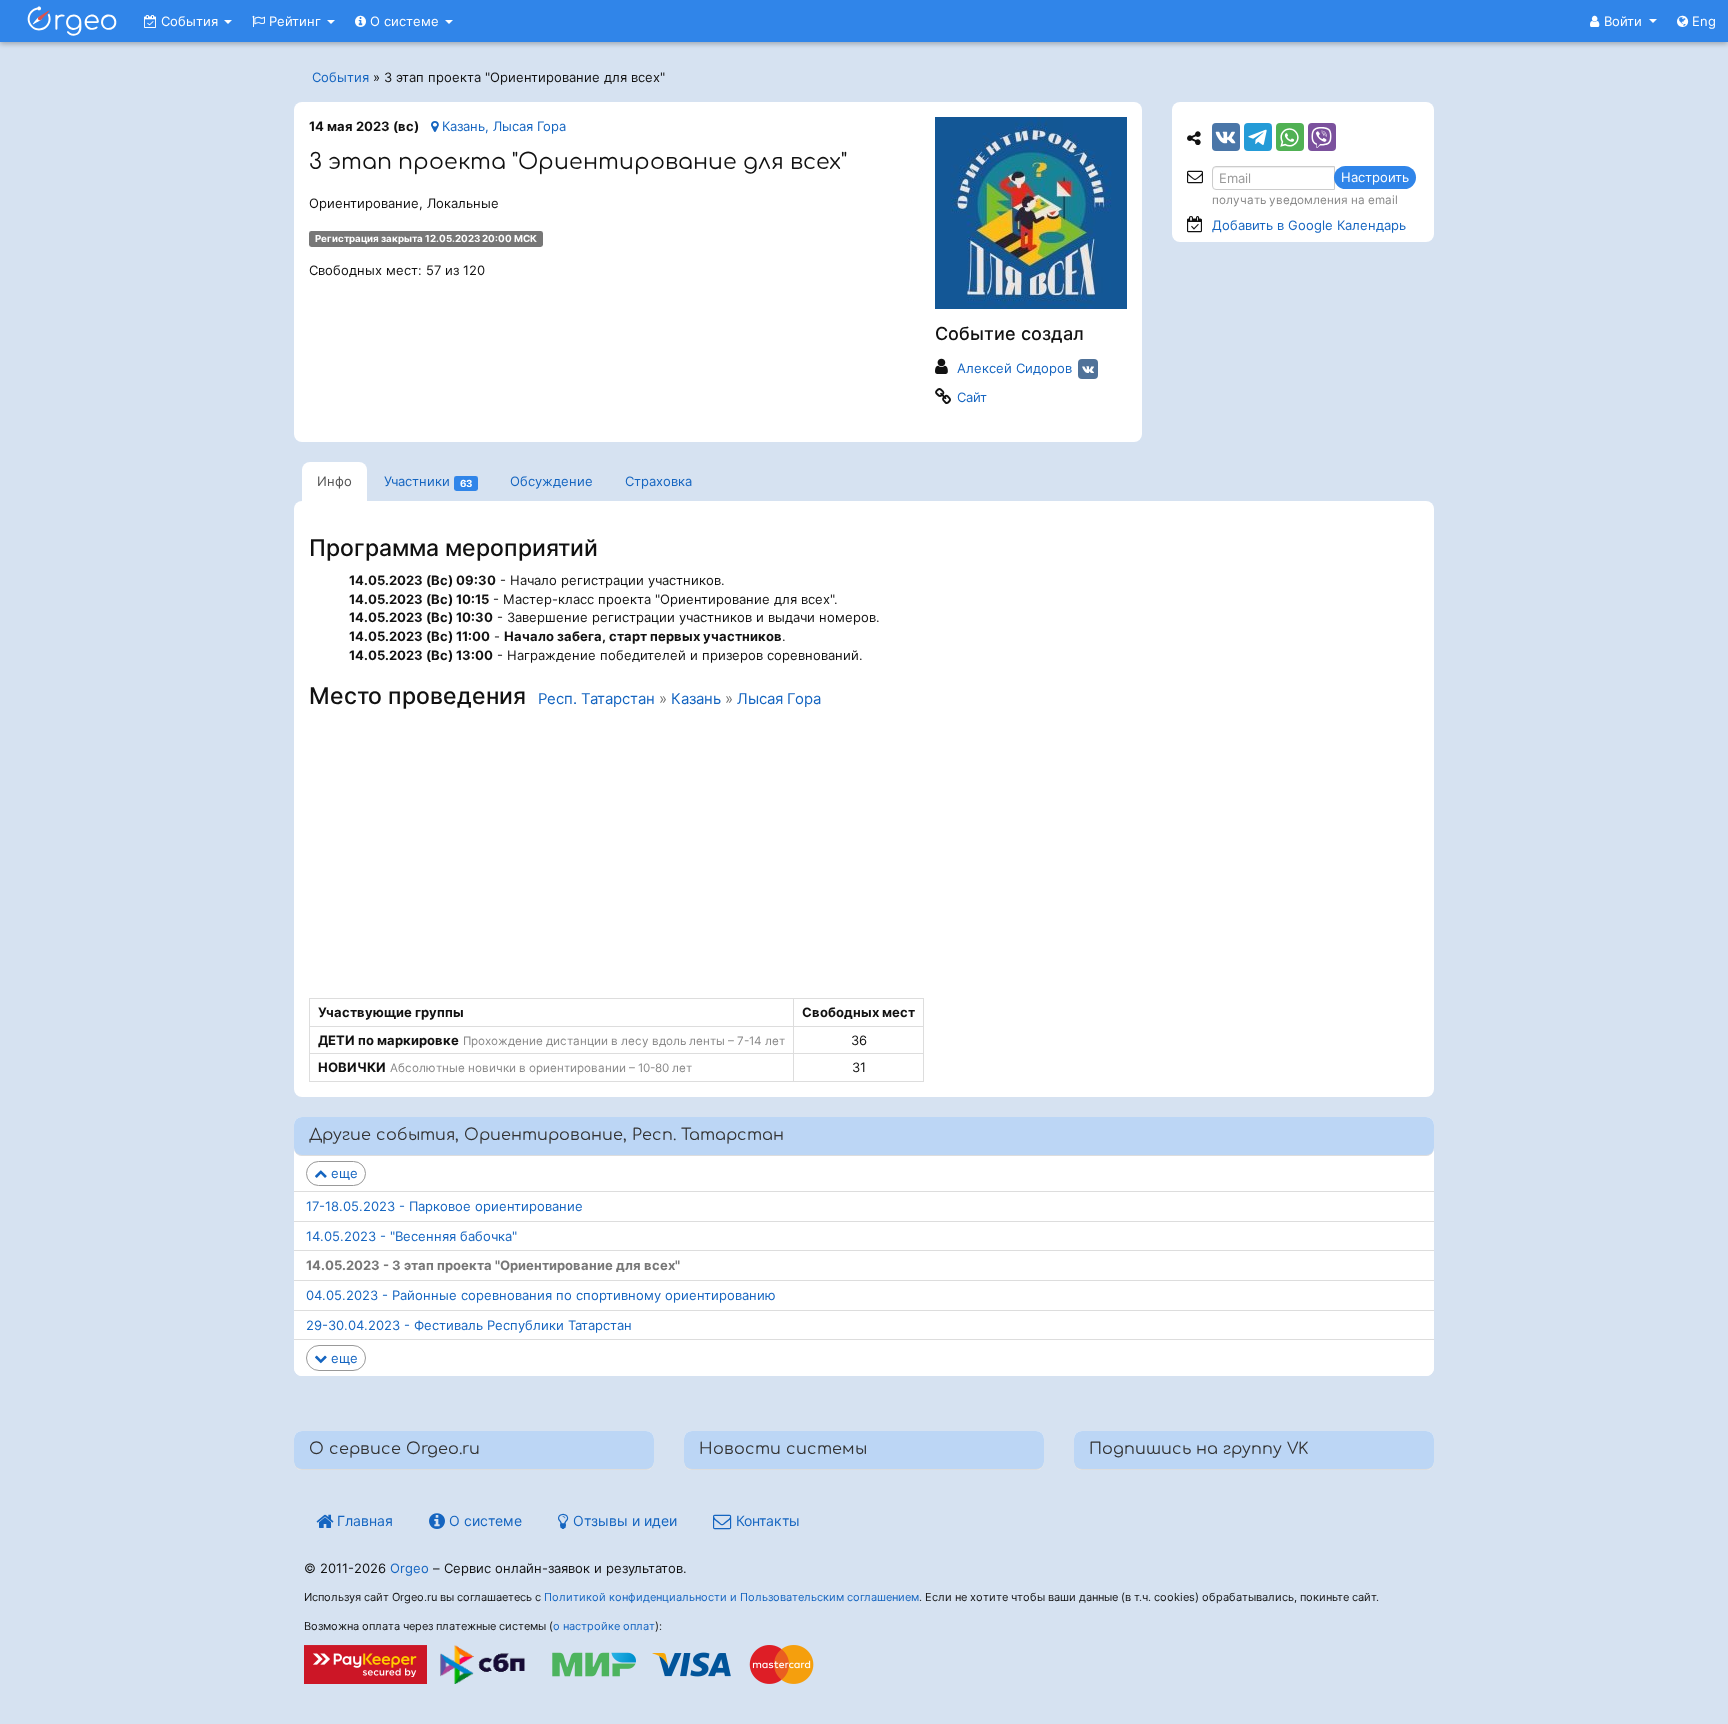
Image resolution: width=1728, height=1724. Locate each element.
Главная (363, 1520)
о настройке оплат (604, 1626)
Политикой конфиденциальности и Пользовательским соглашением (731, 1597)
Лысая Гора (779, 699)
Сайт (972, 397)
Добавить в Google (1309, 225)
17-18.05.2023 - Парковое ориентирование (444, 1206)
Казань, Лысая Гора (502, 126)
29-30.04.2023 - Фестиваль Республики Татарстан (469, 1325)
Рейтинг (295, 21)
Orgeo (409, 1568)
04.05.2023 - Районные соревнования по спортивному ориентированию (541, 1295)
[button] (1623, 21)
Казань (696, 699)
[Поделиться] (1226, 137)
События (189, 21)
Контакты (766, 1520)
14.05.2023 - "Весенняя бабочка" (411, 1236)
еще (342, 1173)
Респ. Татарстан (596, 699)
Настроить (1375, 177)
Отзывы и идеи (623, 1520)
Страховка (658, 481)
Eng (1702, 21)
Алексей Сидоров (1014, 368)
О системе (404, 21)
